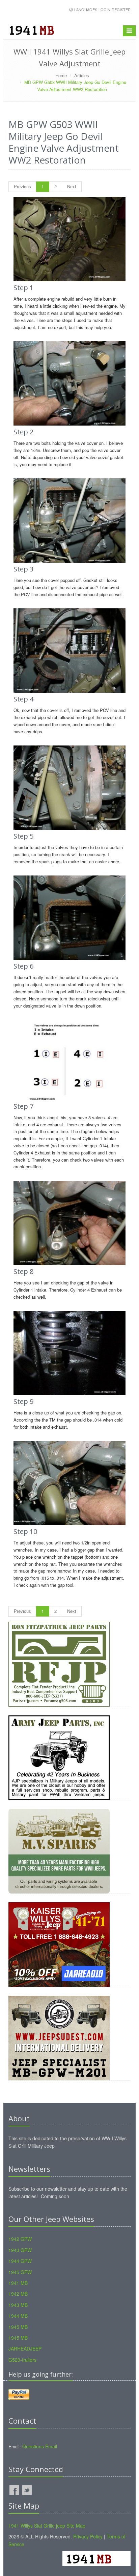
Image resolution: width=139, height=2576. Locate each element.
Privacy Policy (88, 2536)
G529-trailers (22, 2360)
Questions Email (40, 2446)
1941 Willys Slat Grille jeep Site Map (47, 2526)
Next (72, 186)
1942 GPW (20, 2239)
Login (104, 9)
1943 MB (18, 2305)
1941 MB (18, 2283)
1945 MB (18, 2327)
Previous (22, 186)
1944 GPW (20, 2261)
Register (121, 9)
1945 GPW (20, 2272)
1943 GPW (20, 2250)
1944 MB (18, 2316)
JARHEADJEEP (25, 2348)
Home (61, 75)
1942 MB (18, 2294)
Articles (82, 75)
